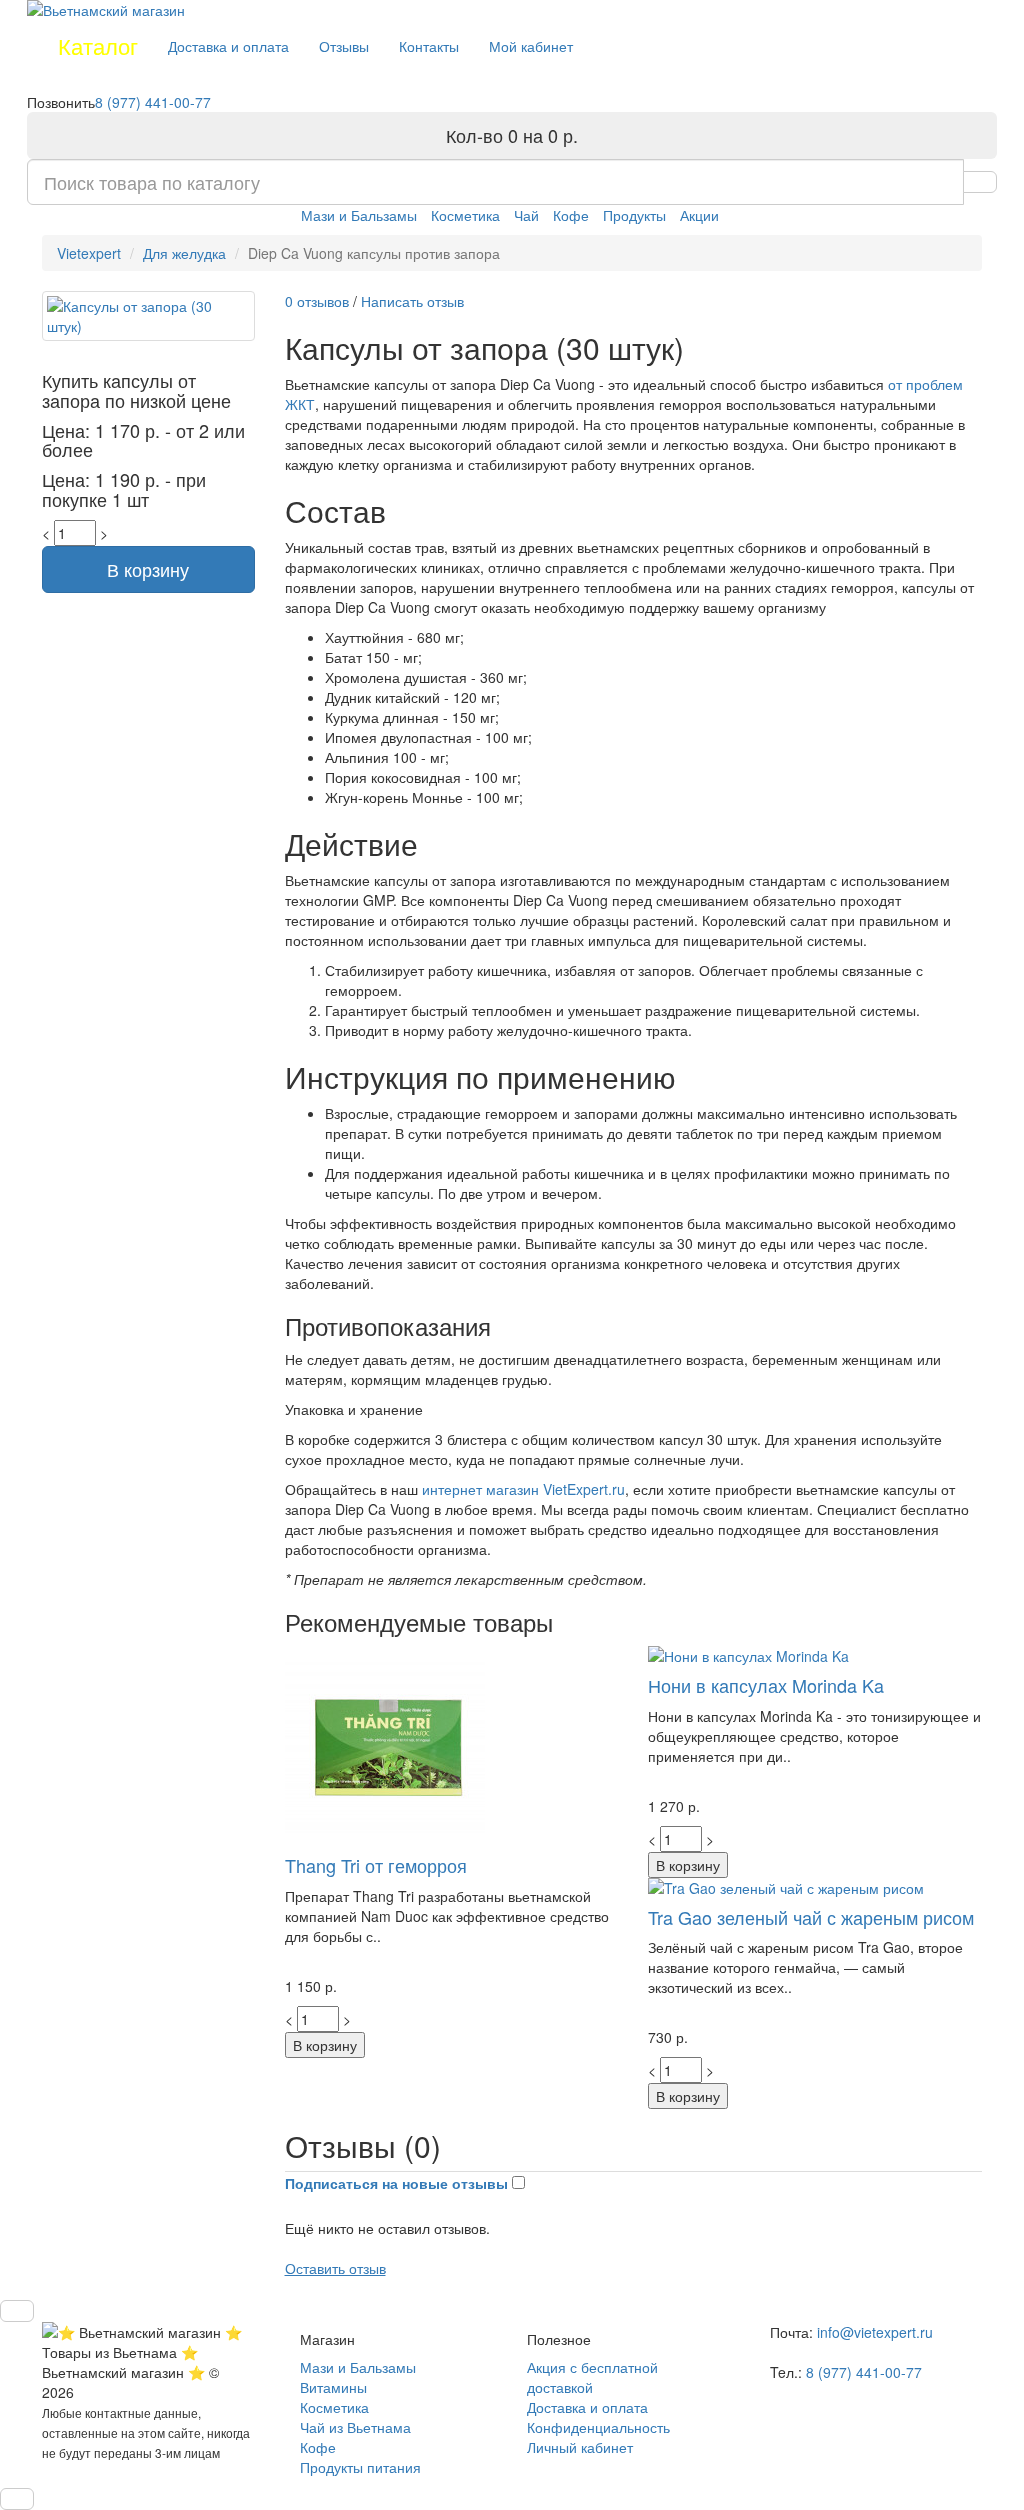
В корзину (148, 569)
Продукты (634, 215)
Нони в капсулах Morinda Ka (766, 1685)
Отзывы (344, 46)
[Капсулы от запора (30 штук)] (148, 316)
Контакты (429, 46)
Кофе (571, 215)
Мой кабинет (531, 46)
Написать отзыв (412, 301)
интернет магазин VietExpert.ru (523, 1489)
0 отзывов (319, 301)
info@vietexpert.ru (875, 2332)
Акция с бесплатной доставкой (592, 2377)
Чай (526, 215)
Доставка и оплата (228, 46)
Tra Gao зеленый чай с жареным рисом (811, 1917)
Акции (699, 215)
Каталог (98, 45)
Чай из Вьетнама (355, 2427)
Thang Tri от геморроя (376, 1865)
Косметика (465, 215)
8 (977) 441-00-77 (153, 102)
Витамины (333, 2387)
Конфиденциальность (598, 2427)
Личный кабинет (580, 2447)
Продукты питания (360, 2467)
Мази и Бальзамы (359, 215)
